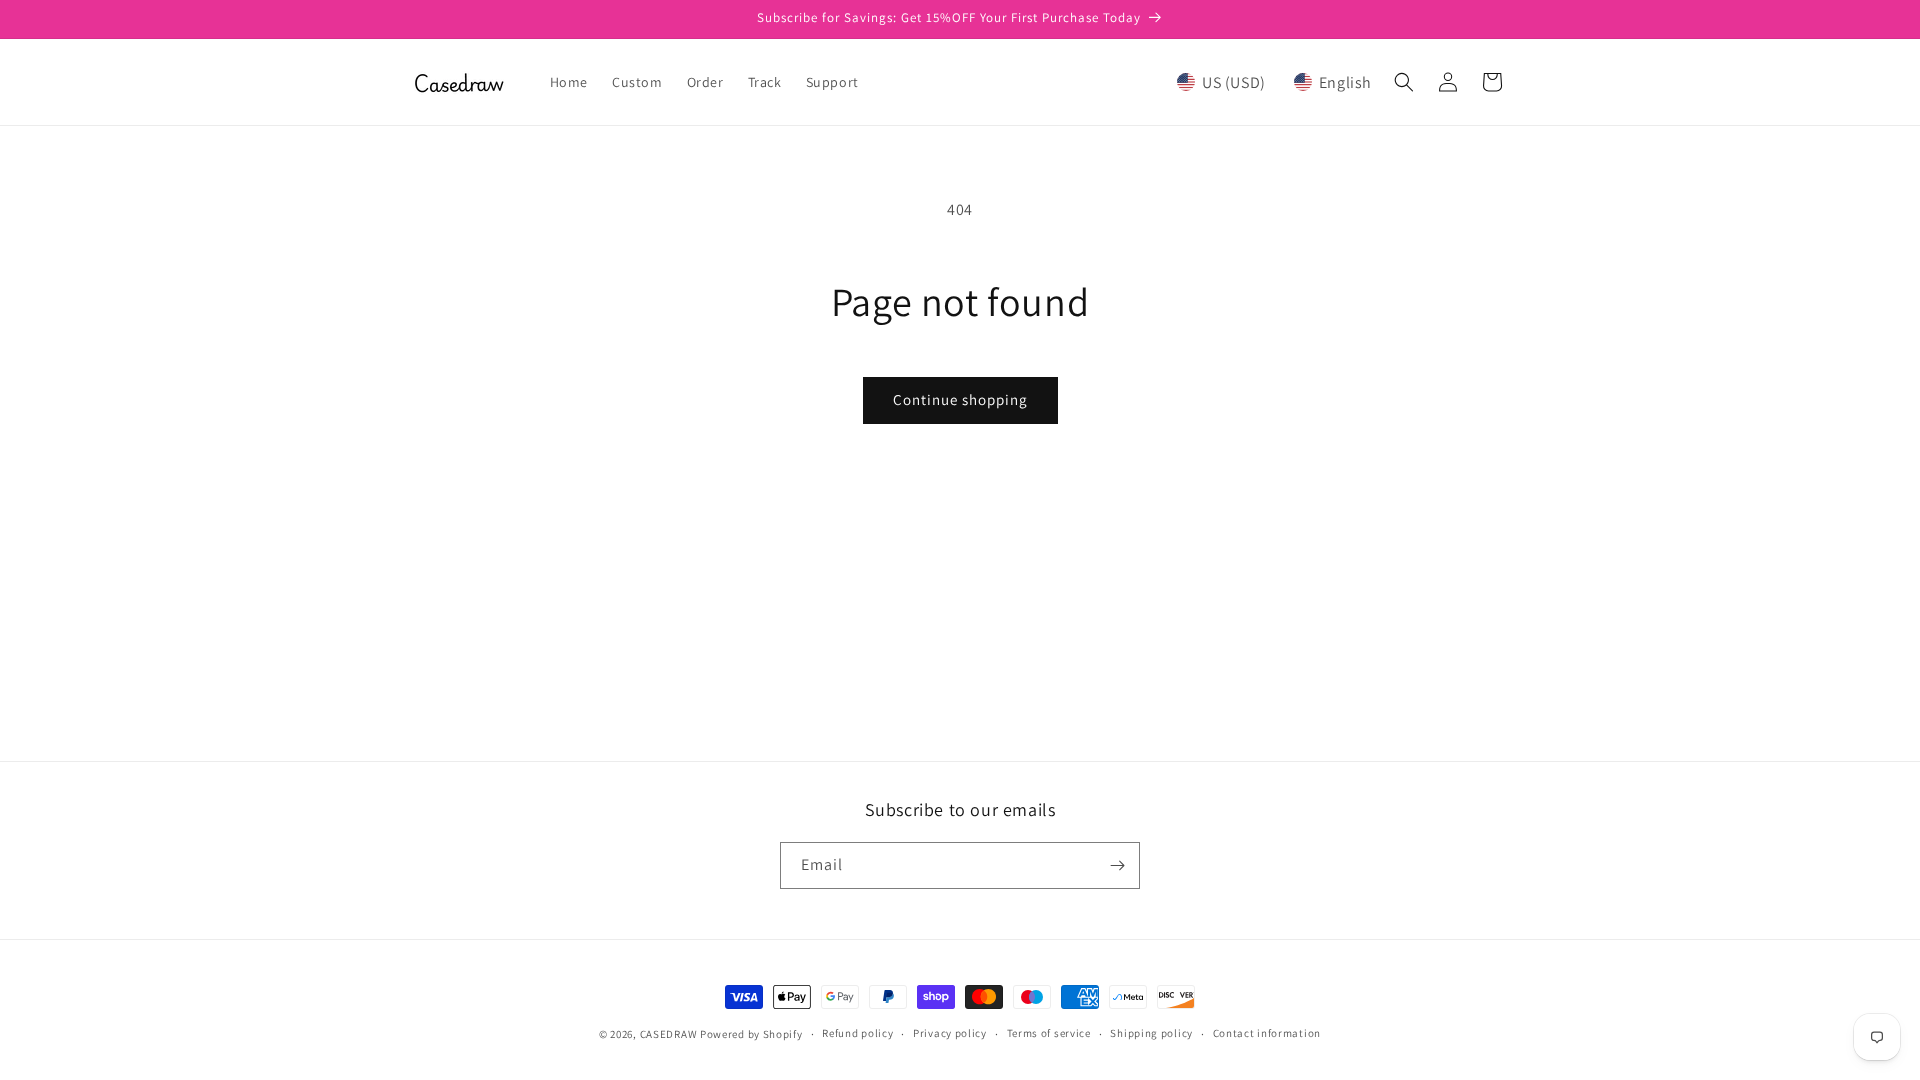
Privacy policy (950, 1033)
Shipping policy (1151, 1033)
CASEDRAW (669, 1034)
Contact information (1267, 1033)
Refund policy (857, 1033)
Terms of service (1049, 1033)
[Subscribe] (1117, 865)
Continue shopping (960, 399)
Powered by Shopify (751, 1034)
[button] (1274, 82)
